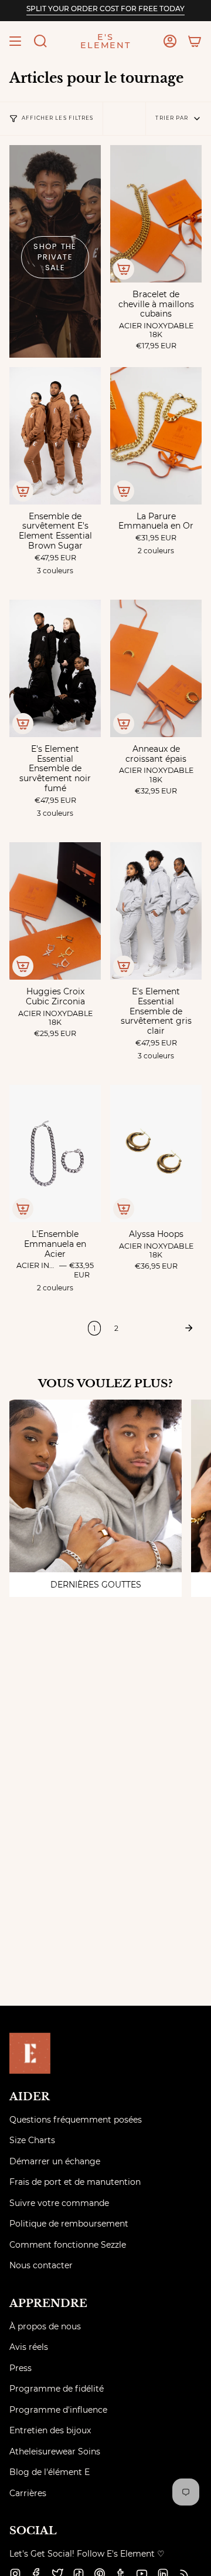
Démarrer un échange (55, 2161)
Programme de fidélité (57, 2389)
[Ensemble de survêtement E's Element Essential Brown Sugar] (55, 436)
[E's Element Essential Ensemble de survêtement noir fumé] (55, 668)
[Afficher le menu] (15, 41)
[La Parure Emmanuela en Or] (156, 436)
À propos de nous (45, 2326)
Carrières (28, 2493)
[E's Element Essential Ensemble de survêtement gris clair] (156, 911)
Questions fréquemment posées (76, 2120)
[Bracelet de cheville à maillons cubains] (156, 214)
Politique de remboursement (69, 2224)
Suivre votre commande (59, 2203)
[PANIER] (195, 41)
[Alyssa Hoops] (156, 1154)
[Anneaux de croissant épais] (156, 668)
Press (21, 2368)
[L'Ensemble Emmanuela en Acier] (55, 1154)
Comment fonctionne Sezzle (68, 2245)
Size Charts (32, 2140)
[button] (40, 41)
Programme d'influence (58, 2410)
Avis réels (29, 2347)
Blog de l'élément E (50, 2472)
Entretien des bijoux (50, 2430)
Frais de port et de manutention (75, 2182)
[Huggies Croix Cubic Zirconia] (55, 911)
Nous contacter (41, 2265)
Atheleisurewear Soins (55, 2451)
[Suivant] (163, 1328)
